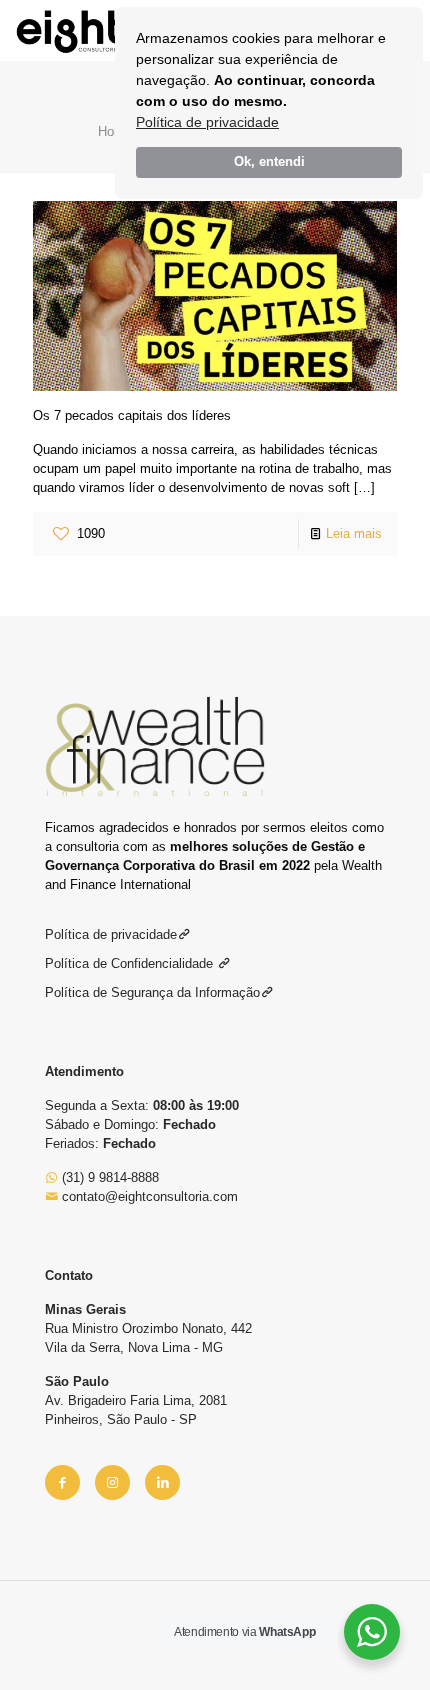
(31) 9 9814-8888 (108, 1177)
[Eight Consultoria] (68, 30)
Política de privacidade (207, 122)
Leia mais (354, 533)
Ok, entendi (269, 162)
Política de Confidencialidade (131, 963)
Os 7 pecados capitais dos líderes (132, 415)
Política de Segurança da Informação (152, 992)
